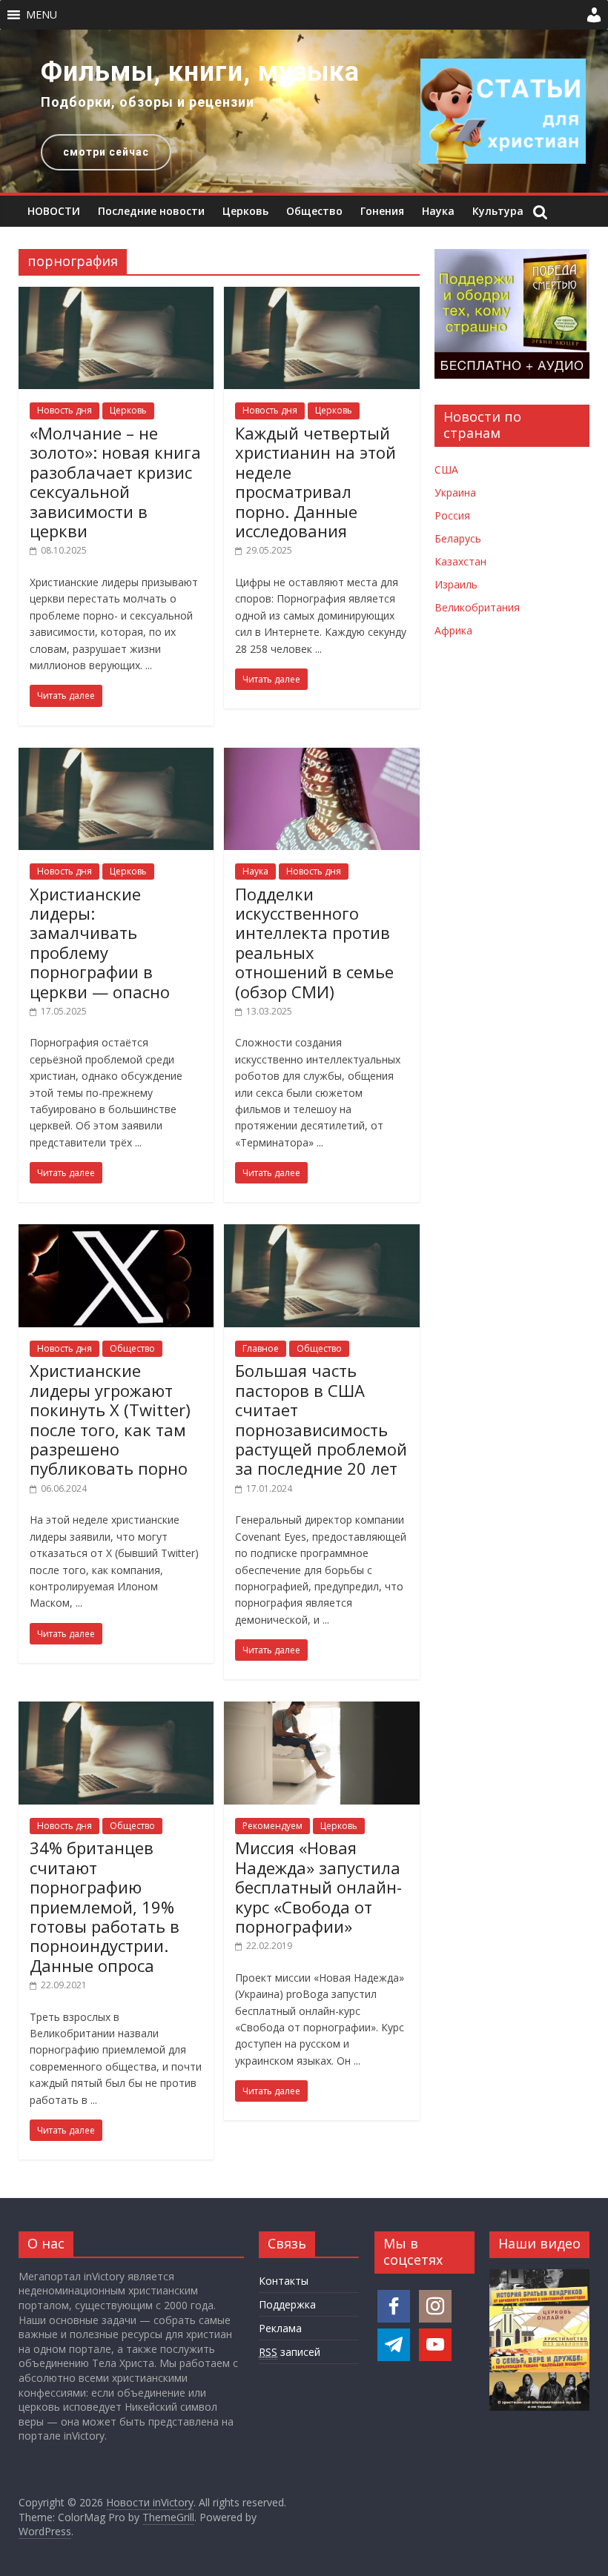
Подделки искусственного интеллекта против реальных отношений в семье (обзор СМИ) (314, 943)
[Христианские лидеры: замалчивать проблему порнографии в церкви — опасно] (116, 757)
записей (290, 2352)
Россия (452, 515)
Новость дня (65, 410)
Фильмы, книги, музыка (200, 72)
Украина (455, 492)
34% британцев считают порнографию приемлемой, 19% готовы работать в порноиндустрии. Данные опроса (105, 1906)
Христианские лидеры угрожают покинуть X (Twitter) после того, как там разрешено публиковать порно (110, 1419)
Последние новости (151, 211)
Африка (453, 630)
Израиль (456, 584)
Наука (438, 211)
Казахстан (460, 561)
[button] (42, 15)
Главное (261, 1348)
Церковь (245, 211)
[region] (304, 111)
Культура (498, 211)
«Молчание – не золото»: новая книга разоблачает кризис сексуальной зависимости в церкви (115, 482)
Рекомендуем (272, 1826)
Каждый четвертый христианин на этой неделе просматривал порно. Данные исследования (315, 482)
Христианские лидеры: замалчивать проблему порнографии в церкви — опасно (100, 943)
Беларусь (458, 538)
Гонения (382, 211)
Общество (314, 211)
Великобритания (477, 607)
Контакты (284, 2281)
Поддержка (287, 2304)
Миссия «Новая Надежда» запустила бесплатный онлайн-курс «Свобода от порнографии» (318, 1887)
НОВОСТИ (54, 211)
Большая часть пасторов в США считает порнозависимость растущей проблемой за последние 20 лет (321, 1419)
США (446, 469)
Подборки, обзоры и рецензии (148, 102)
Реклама (280, 2328)
